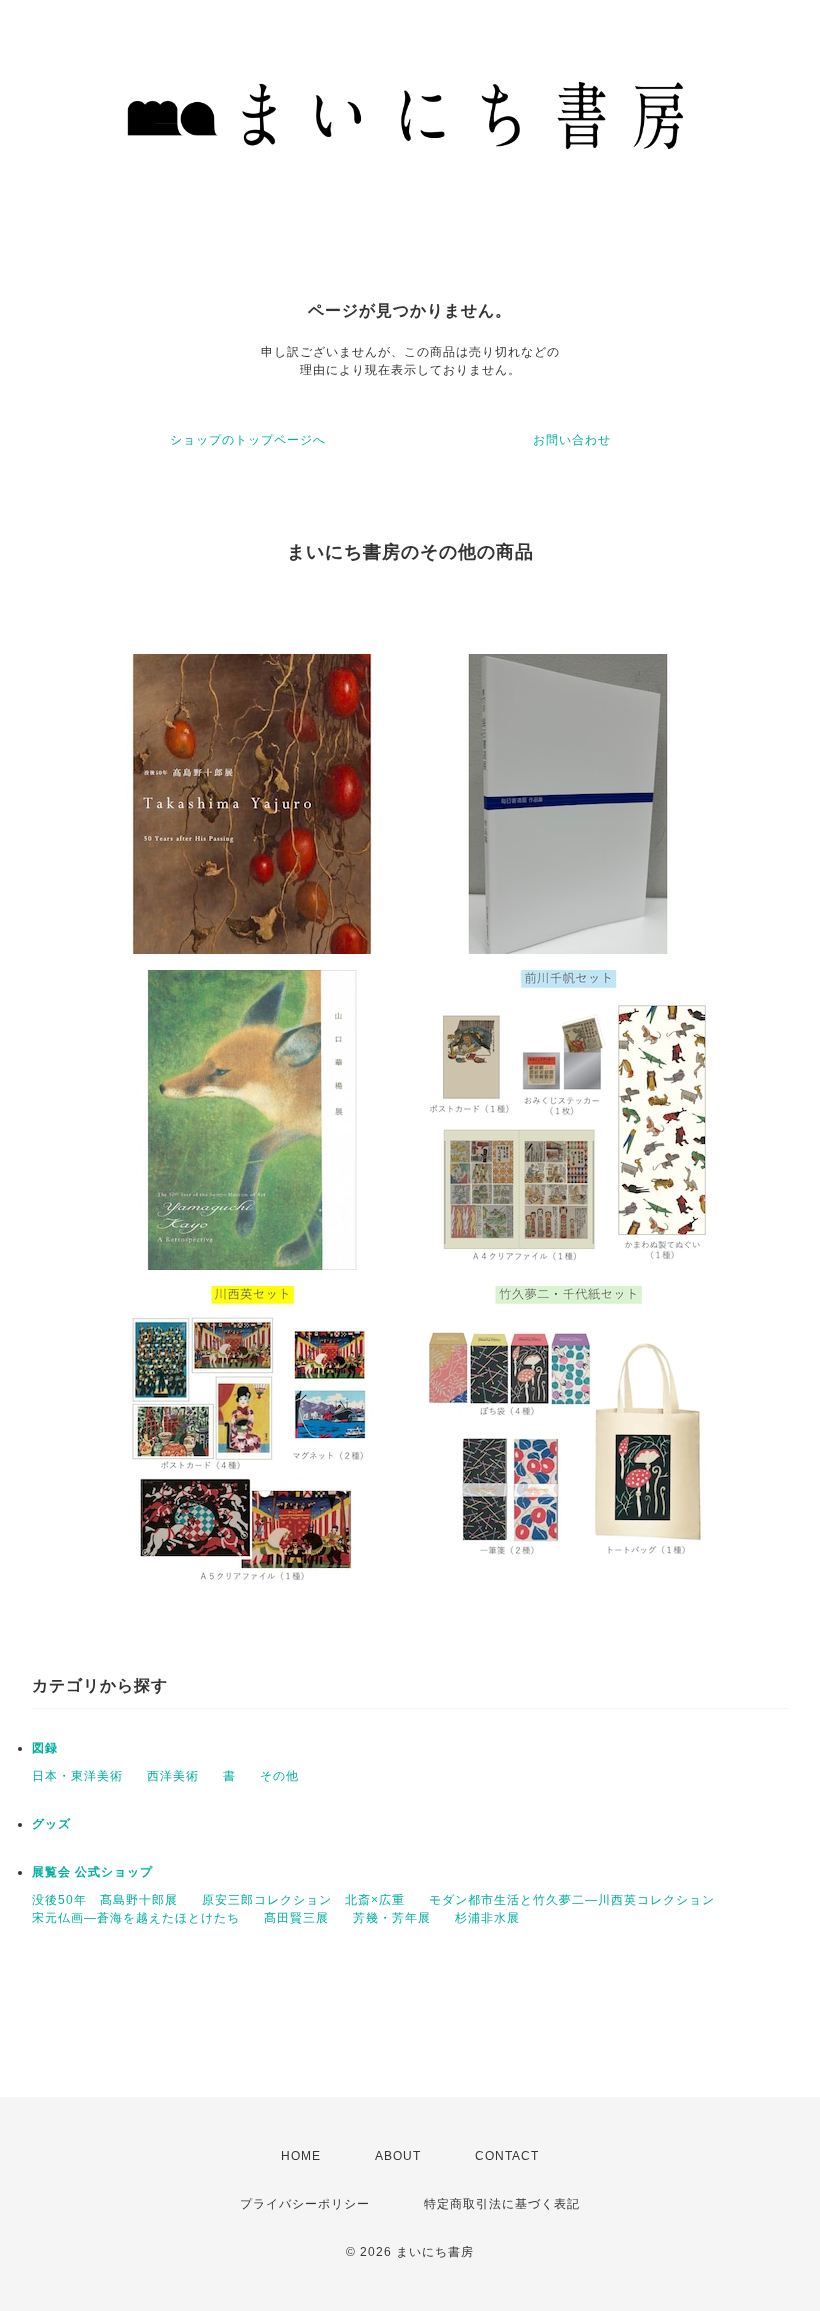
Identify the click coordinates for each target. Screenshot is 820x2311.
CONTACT (507, 2156)
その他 (279, 1776)
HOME (301, 2156)
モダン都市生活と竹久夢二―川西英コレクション (572, 1900)
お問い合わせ (572, 440)
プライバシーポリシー (305, 2204)
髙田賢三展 (296, 1918)
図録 (45, 1748)
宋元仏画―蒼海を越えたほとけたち (136, 1918)
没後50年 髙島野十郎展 (105, 1900)
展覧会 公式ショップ (92, 1872)
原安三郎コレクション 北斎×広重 (303, 1900)
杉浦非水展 (487, 1918)
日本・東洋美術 (77, 1776)
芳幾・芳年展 (392, 1918)
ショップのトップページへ (248, 440)
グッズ (51, 1824)
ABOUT (398, 2156)
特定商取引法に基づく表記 (502, 2204)
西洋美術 (173, 1776)
